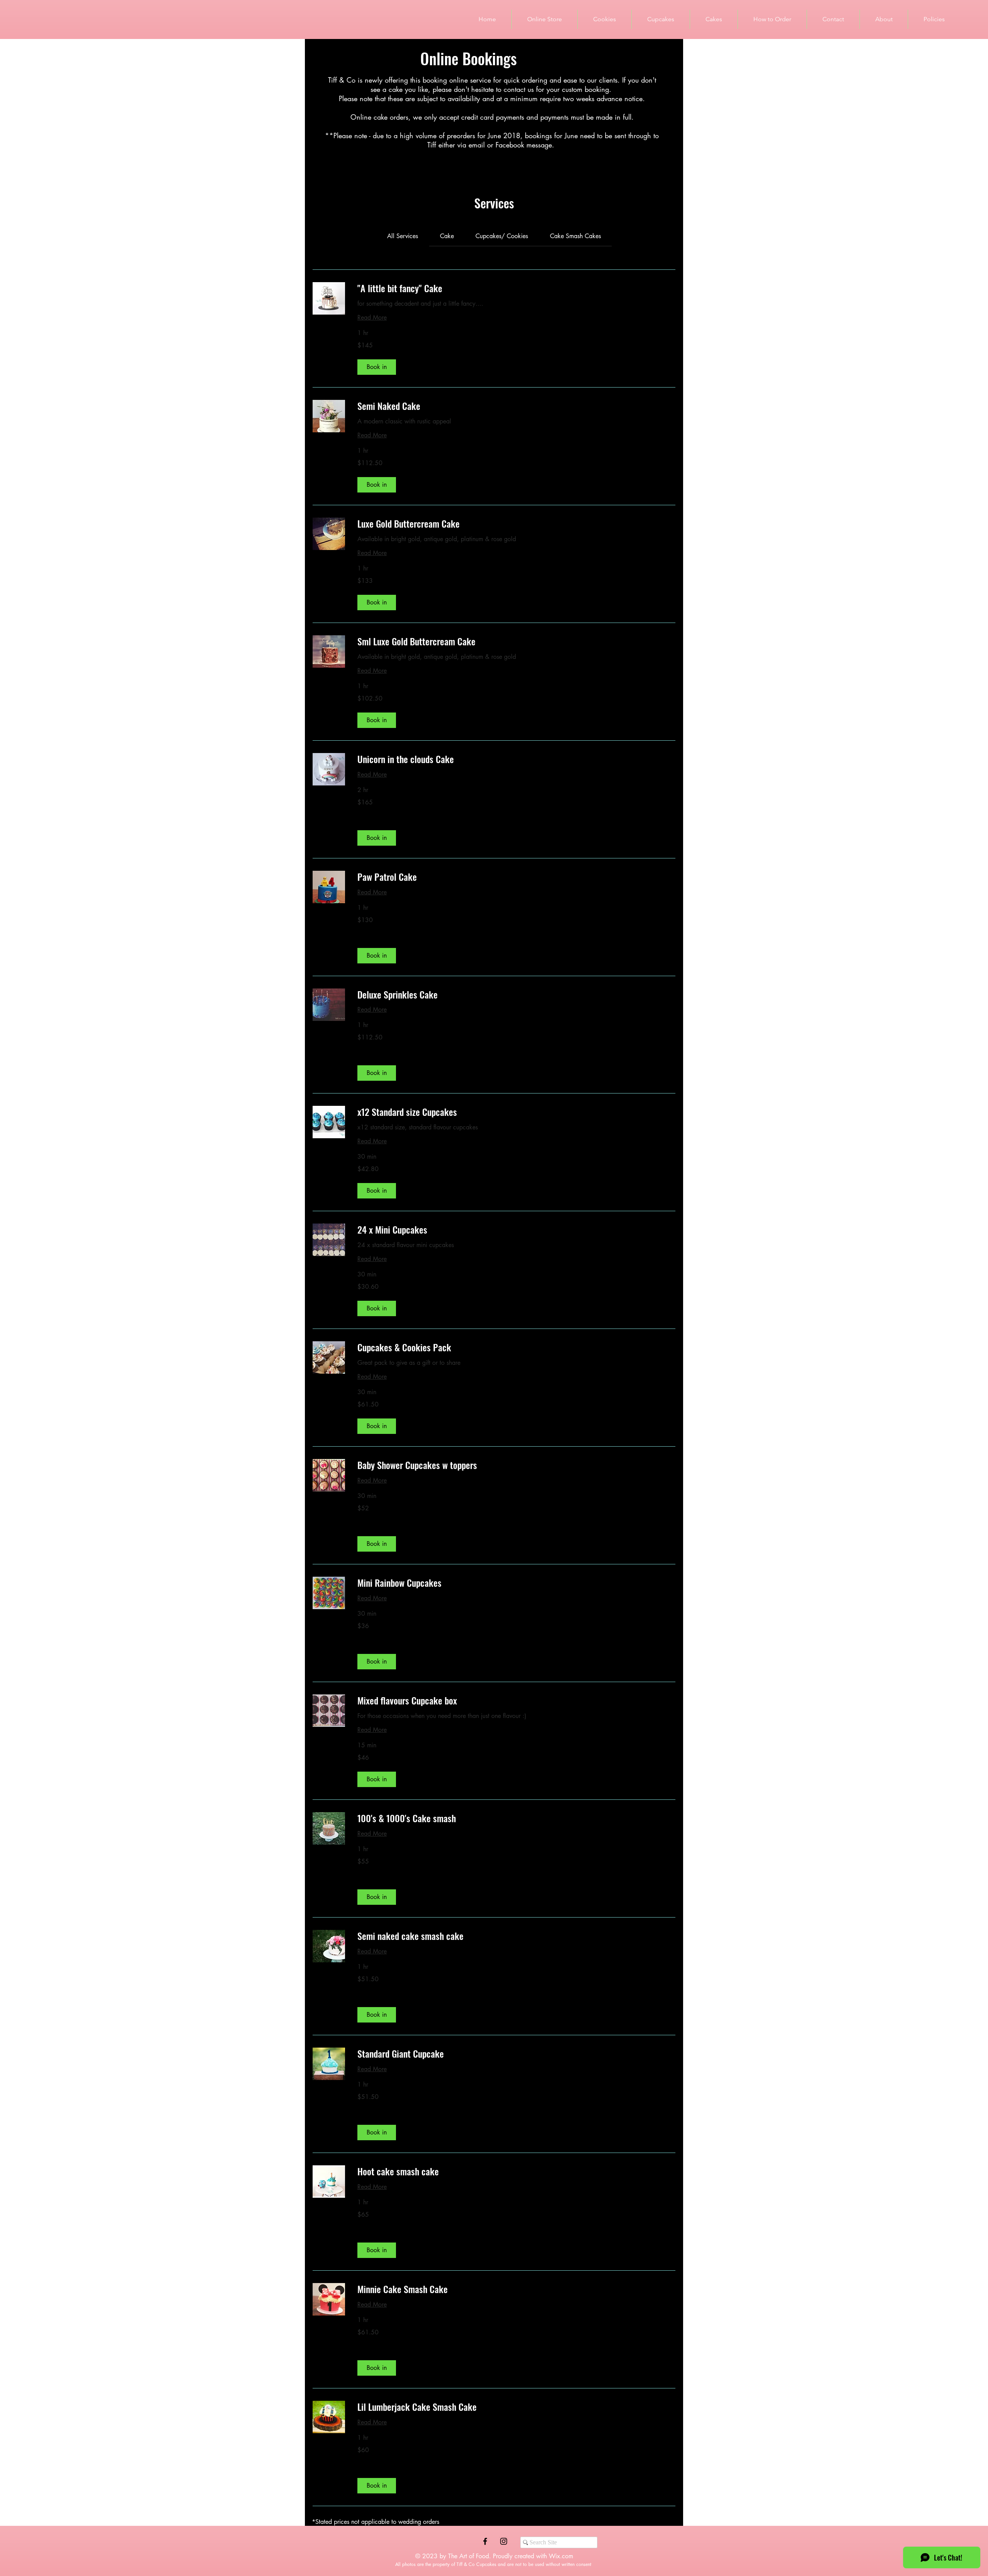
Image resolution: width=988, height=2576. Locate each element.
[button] (377, 367)
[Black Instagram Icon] (504, 2541)
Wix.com (561, 2556)
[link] (403, 236)
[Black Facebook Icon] (485, 2541)
